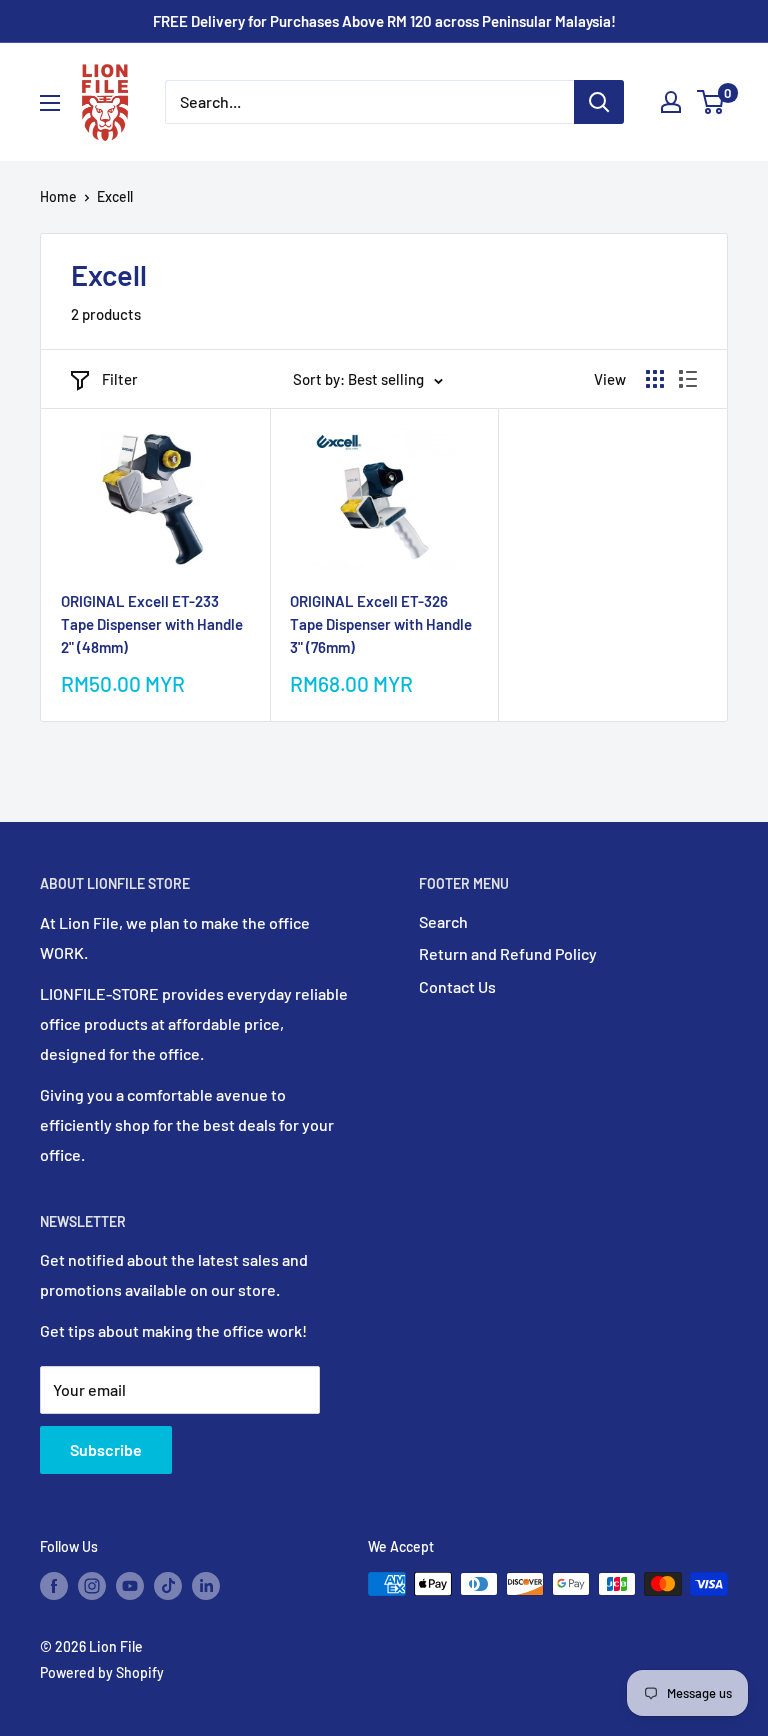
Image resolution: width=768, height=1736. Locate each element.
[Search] (599, 102)
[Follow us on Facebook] (54, 1586)
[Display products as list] (688, 379)
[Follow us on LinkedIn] (206, 1586)
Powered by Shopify (102, 1672)
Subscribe (106, 1449)
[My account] (671, 102)
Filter (120, 379)
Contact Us (457, 986)
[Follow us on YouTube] (130, 1586)
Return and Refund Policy (508, 953)
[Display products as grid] (655, 379)
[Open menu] (50, 103)
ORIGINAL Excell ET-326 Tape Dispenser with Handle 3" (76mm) (381, 624)
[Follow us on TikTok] (168, 1586)
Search (443, 921)
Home (58, 196)
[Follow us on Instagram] (92, 1586)
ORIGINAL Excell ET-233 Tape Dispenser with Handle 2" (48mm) (152, 624)
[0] (711, 102)
